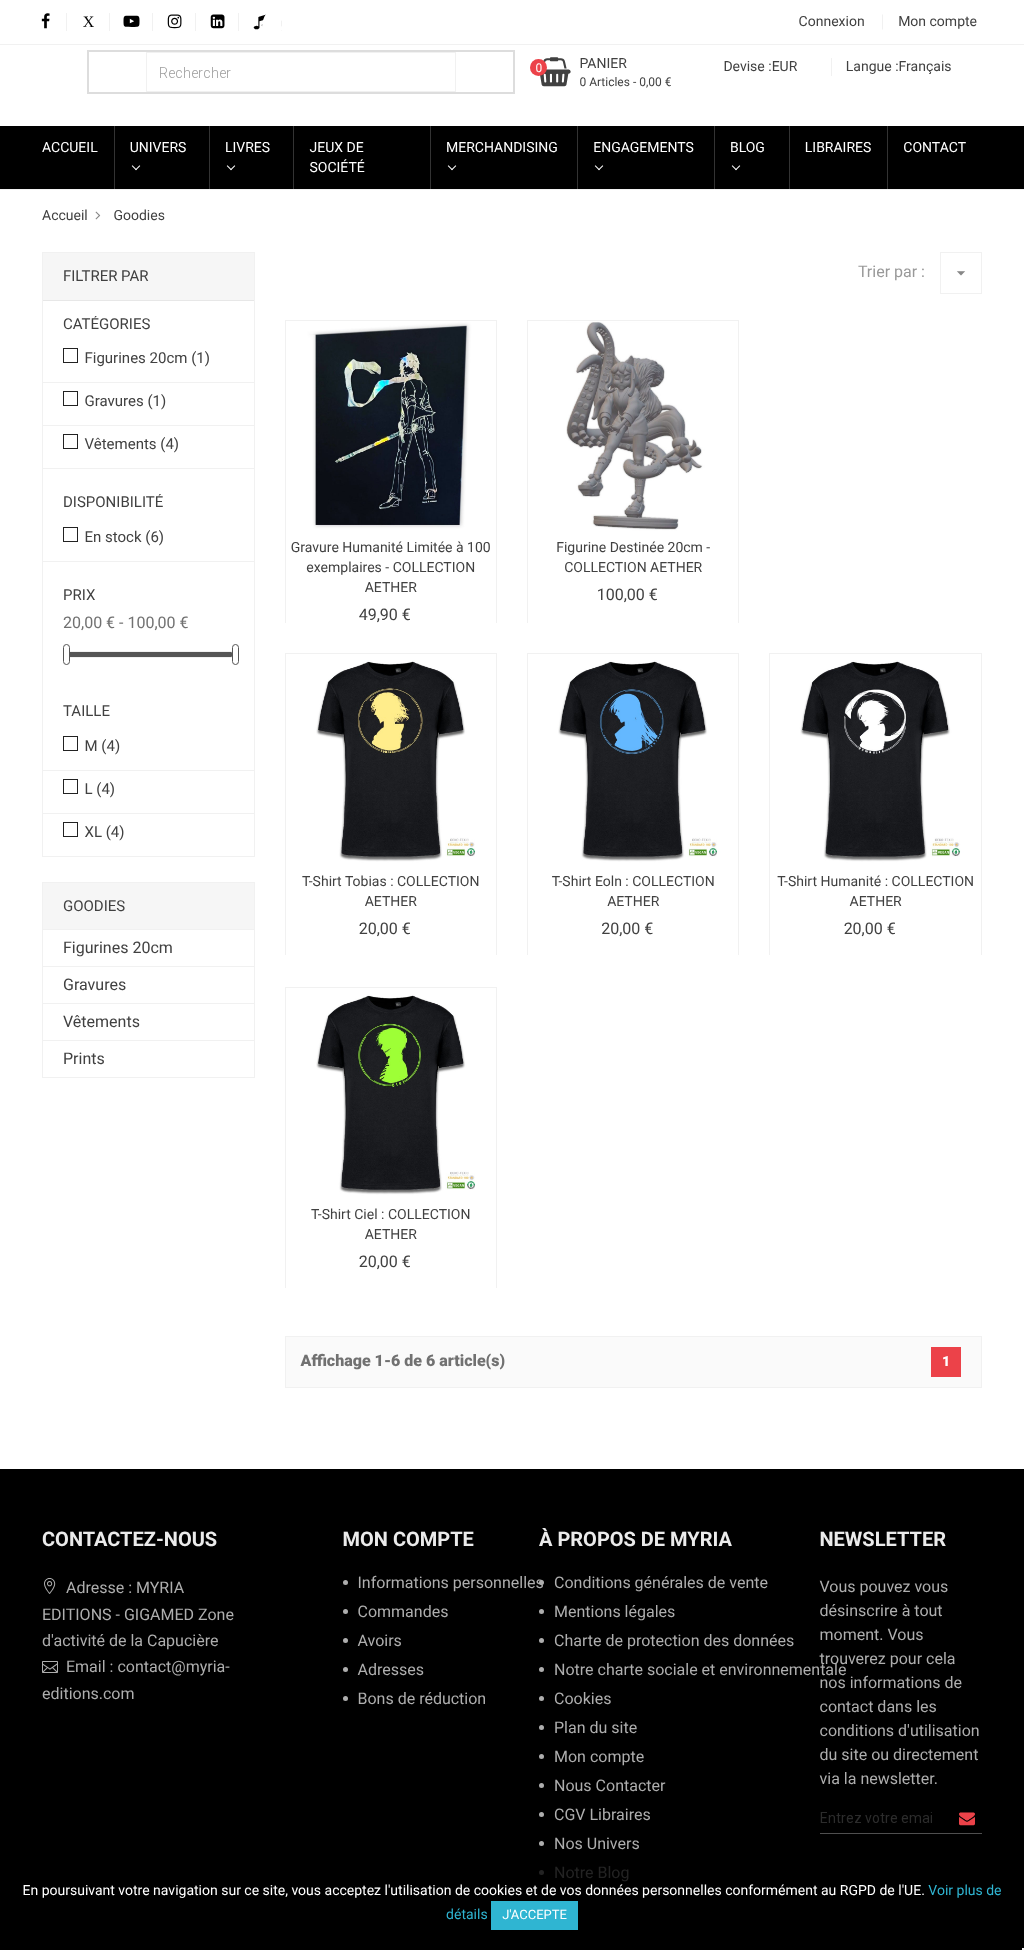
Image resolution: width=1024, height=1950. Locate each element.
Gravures (125, 401)
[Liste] (334, 287)
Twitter (88, 22)
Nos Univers (597, 1844)
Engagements (643, 148)
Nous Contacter (609, 1786)
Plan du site (595, 1728)
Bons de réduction (422, 1699)
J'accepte (534, 1915)
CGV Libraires (602, 1815)
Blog (747, 148)
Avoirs (380, 1641)
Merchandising (502, 148)
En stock (124, 537)
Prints (84, 1058)
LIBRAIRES (838, 148)
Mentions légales (614, 1612)
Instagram (174, 22)
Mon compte (408, 1539)
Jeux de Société (336, 158)
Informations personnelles (443, 1583)
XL (104, 832)
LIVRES (247, 148)
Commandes (403, 1612)
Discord (276, 22)
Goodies (94, 906)
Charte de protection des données (666, 1641)
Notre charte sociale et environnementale (692, 1670)
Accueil (70, 148)
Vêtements (131, 444)
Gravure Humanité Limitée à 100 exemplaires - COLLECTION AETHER (391, 568)
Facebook (45, 22)
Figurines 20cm (146, 358)
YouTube (131, 22)
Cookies (582, 1699)
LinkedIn (217, 22)
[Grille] (298, 287)
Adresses (391, 1670)
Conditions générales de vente (654, 1583)
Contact (934, 148)
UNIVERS (158, 148)
